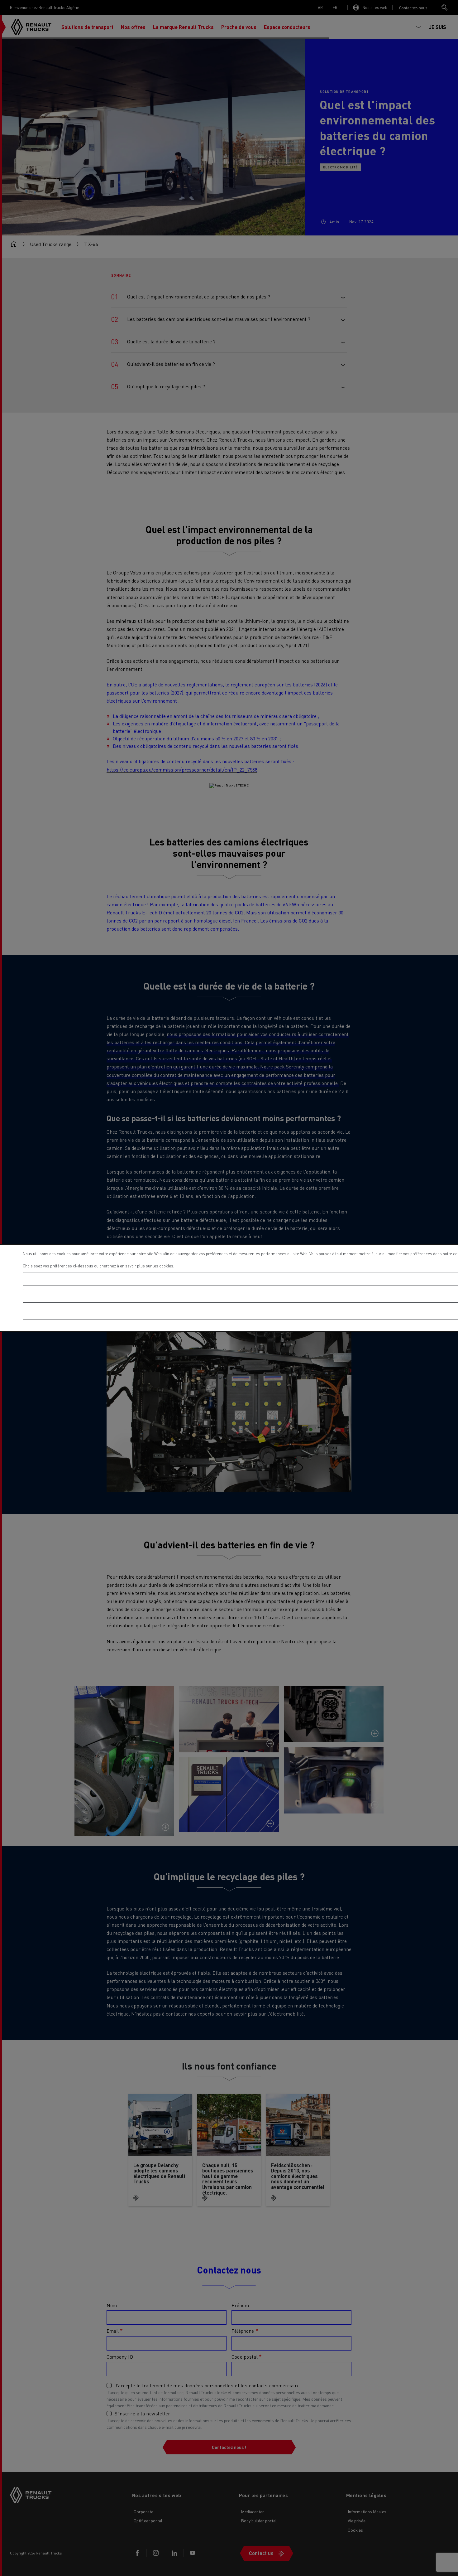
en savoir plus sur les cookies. (147, 1266)
